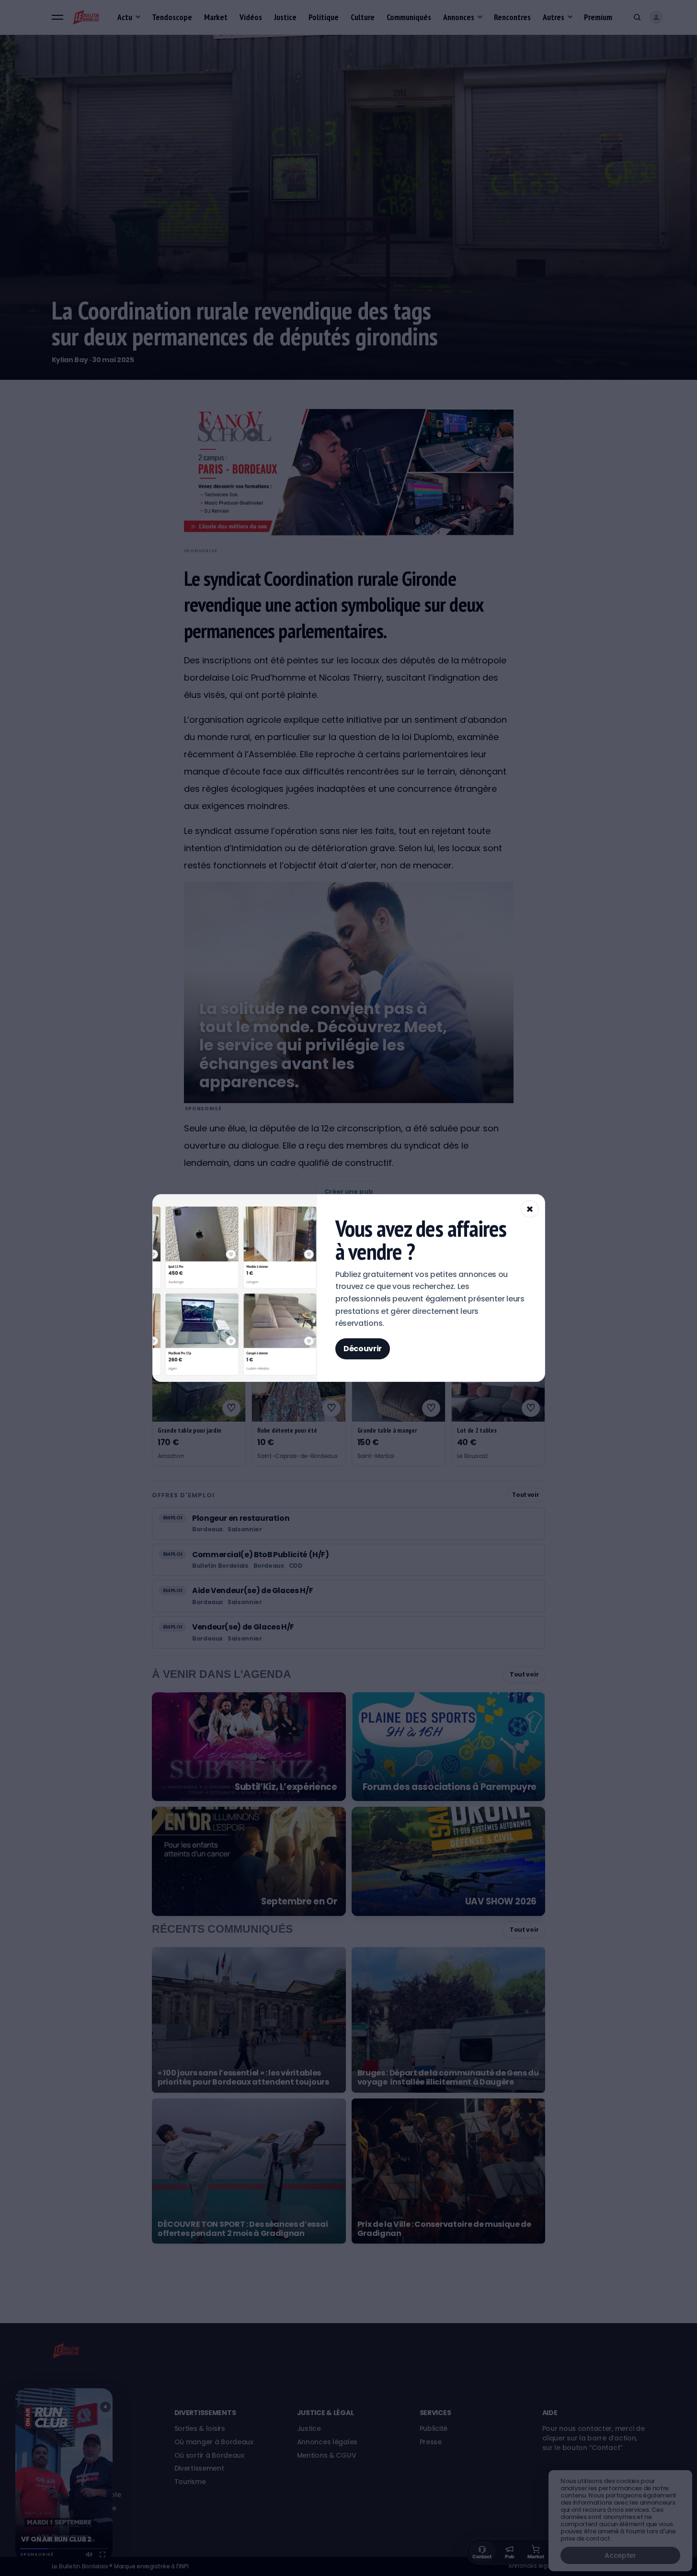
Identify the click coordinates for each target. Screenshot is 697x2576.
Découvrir (363, 1349)
